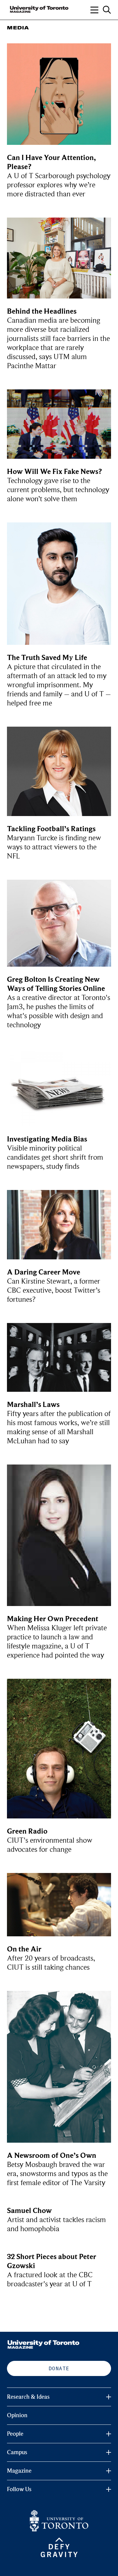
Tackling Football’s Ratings (51, 829)
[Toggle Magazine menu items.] (109, 2471)
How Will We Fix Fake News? (54, 472)
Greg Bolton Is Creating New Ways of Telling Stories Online (56, 984)
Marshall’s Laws (33, 1405)
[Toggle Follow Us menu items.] (109, 2489)
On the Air (24, 1949)
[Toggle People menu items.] (109, 2434)
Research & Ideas (28, 2397)
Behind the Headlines (42, 311)
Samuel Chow (29, 2211)
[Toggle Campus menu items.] (109, 2452)
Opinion (17, 2415)
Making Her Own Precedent (53, 1619)
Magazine (19, 2471)
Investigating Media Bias (47, 1139)
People (15, 2434)
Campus (17, 2452)
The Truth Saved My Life (47, 658)
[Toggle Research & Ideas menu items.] (109, 2397)
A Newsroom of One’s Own (52, 2156)
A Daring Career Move (44, 1272)
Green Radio (27, 1831)
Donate (59, 2368)
